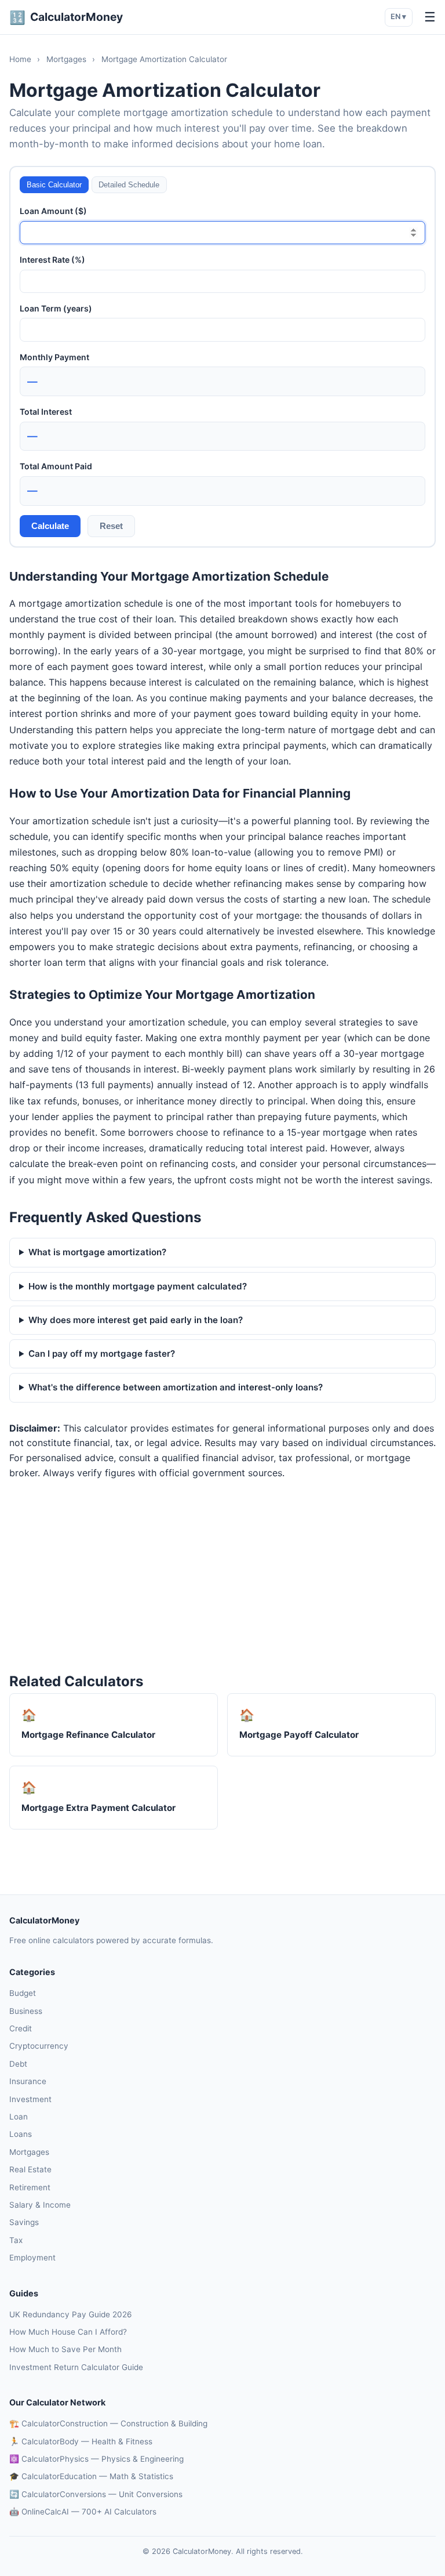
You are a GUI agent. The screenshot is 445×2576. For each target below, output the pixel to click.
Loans (21, 2134)
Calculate (50, 526)
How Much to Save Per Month (65, 2349)
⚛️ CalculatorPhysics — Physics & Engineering (96, 2459)
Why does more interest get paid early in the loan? (136, 1320)
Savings (24, 2222)
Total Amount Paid (56, 466)
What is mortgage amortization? (97, 1252)
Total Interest (46, 412)
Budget (23, 1993)
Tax (16, 2240)
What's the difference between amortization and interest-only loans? (176, 1387)
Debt (18, 2064)
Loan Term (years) (56, 308)
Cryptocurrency (39, 2046)
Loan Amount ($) (53, 211)
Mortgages (66, 59)
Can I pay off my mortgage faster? (102, 1354)
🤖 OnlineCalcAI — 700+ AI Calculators (83, 2512)
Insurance (28, 2081)
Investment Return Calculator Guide (76, 2367)
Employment (32, 2258)
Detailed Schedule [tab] (129, 185)
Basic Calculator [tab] (54, 185)
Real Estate (30, 2169)
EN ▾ (398, 17)
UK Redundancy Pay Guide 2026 (70, 2314)
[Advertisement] (222, 1575)
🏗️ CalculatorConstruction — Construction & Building (108, 2423)
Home (20, 59)
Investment (30, 2099)
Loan (19, 2117)
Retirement (30, 2187)
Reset (111, 526)
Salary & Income (40, 2205)
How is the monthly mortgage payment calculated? (138, 1286)
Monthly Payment (54, 357)
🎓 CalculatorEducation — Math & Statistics (91, 2476)
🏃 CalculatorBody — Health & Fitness (81, 2441)
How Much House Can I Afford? (68, 2332)
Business (26, 2011)
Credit (21, 2028)
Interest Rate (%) (52, 260)
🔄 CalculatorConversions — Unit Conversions (96, 2494)
